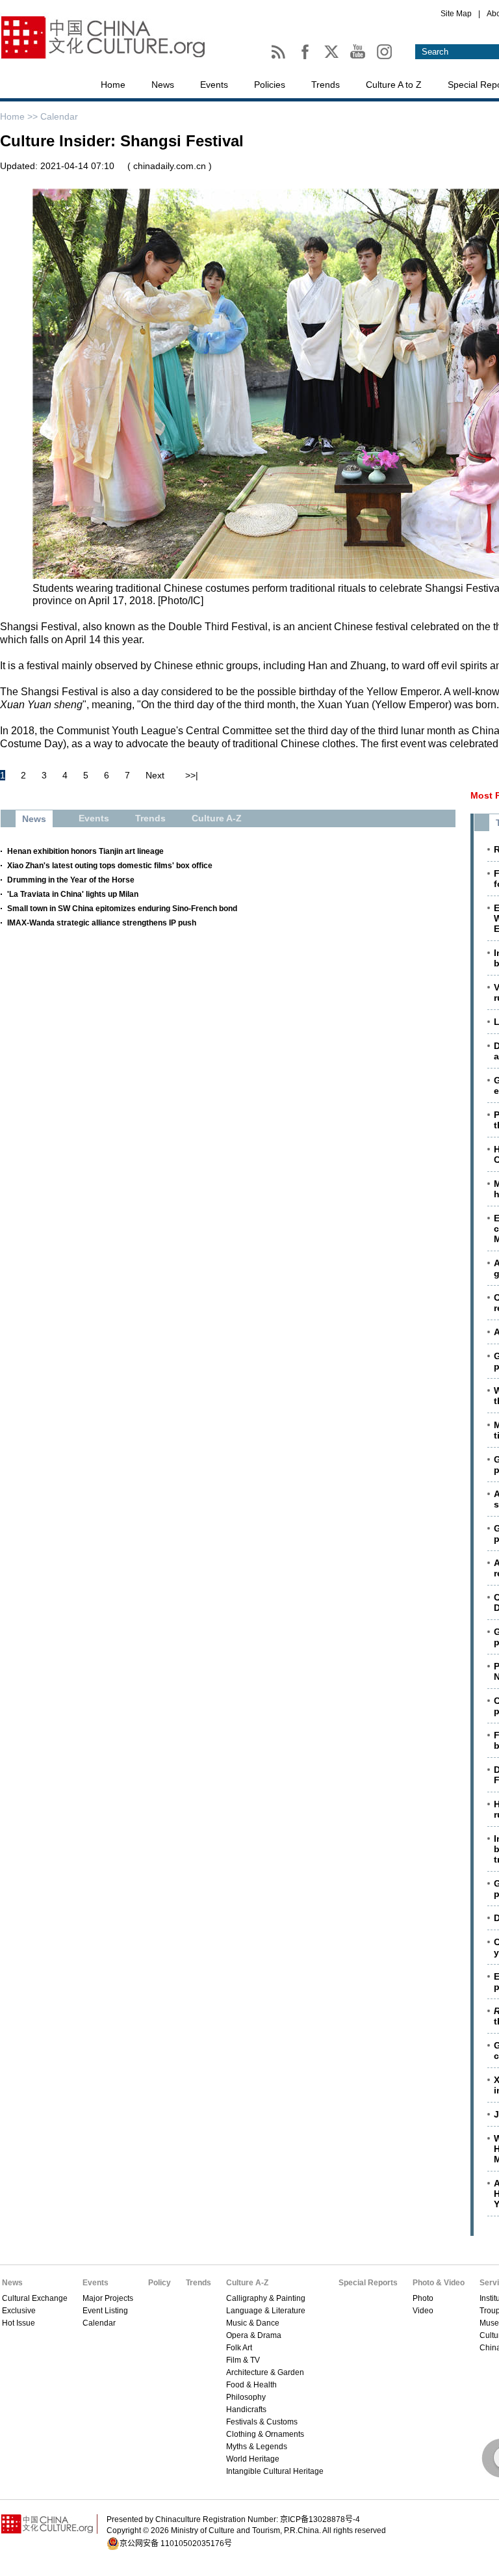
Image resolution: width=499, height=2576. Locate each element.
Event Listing (105, 2311)
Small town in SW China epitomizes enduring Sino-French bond (122, 909)
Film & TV (243, 2360)
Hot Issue (19, 2323)
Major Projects (108, 2298)
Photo (423, 2298)
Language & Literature (266, 2311)
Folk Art (239, 2348)
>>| (192, 775)
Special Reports (368, 2283)
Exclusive (19, 2311)
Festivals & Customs (262, 2422)
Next (155, 775)
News (163, 85)
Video (423, 2311)
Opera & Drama (254, 2335)
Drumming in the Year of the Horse (71, 880)
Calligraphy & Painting (266, 2298)
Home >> (20, 116)
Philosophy (246, 2397)
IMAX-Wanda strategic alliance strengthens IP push (102, 923)
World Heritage (253, 2459)
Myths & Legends (257, 2447)
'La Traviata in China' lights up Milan (73, 894)
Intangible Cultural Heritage (275, 2471)
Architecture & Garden (265, 2372)
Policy (160, 2283)
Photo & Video (439, 2283)
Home (113, 85)
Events (214, 85)
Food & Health (251, 2385)
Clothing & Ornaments (265, 2434)
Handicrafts (246, 2410)
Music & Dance (253, 2323)
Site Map (456, 14)
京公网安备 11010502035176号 (176, 2543)
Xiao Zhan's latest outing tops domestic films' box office (110, 866)
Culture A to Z (394, 85)
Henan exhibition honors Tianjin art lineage (85, 851)
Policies (270, 85)
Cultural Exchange (35, 2298)
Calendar (59, 116)
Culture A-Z (247, 2283)
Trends (326, 85)
